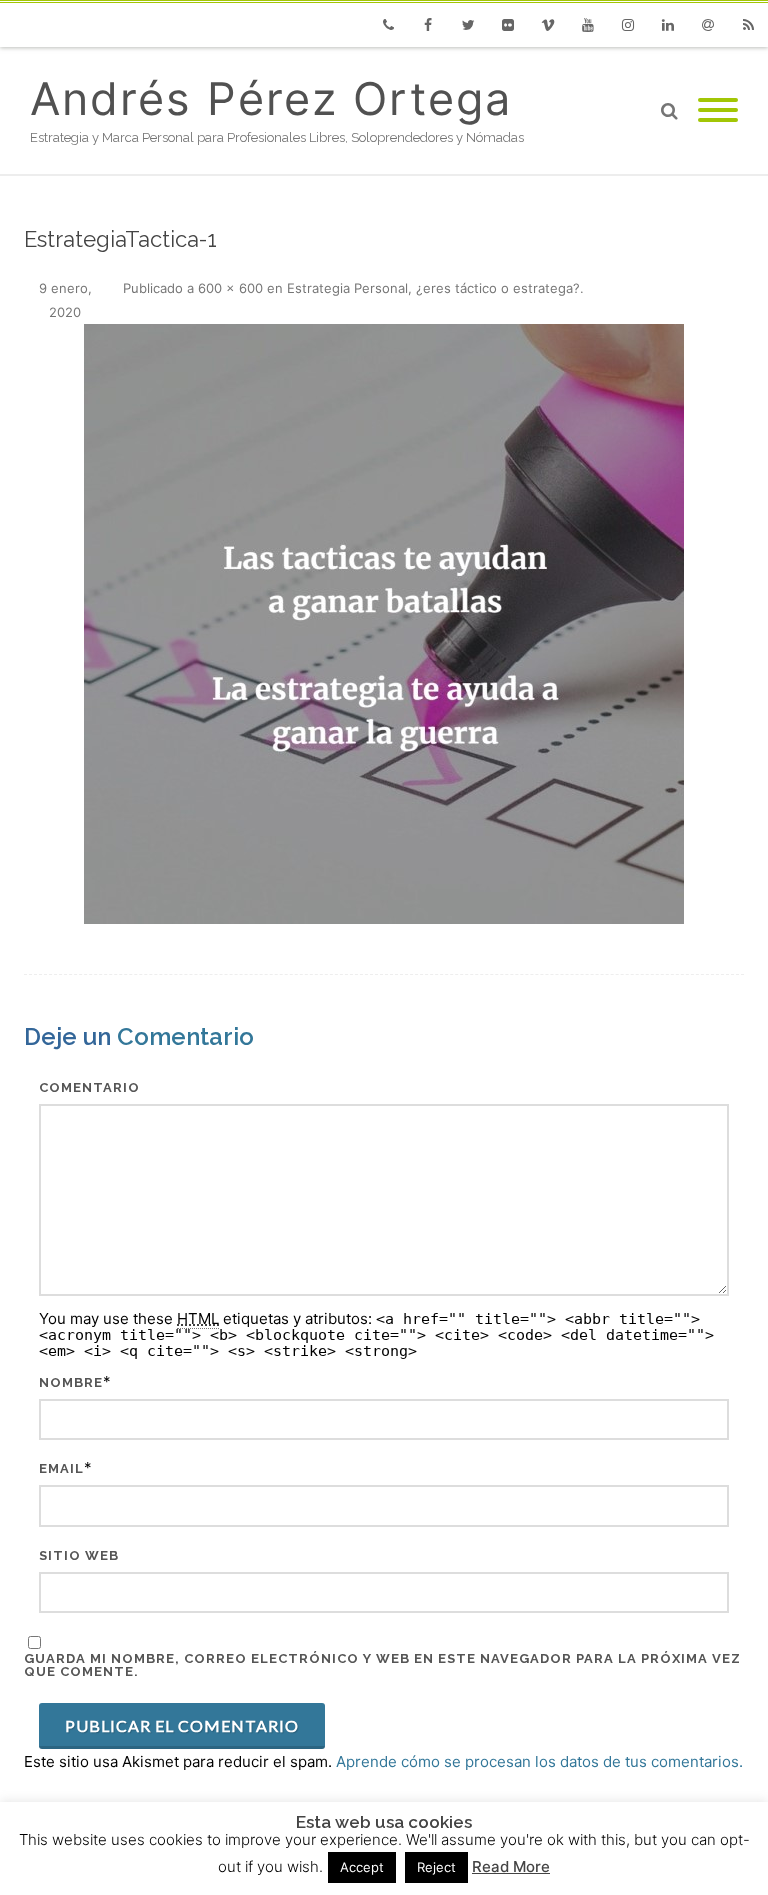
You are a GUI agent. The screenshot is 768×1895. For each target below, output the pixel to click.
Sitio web (79, 1555)
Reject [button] (436, 1867)
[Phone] (388, 25)
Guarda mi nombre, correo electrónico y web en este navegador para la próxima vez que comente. (382, 1665)
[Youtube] (588, 25)
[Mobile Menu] (718, 111)
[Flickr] (508, 25)
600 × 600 (230, 288)
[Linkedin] (668, 25)
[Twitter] (468, 25)
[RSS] (748, 25)
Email (61, 1468)
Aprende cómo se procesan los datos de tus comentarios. (539, 1761)
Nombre (71, 1382)
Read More (511, 1866)
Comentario (89, 1087)
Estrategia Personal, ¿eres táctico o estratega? (433, 288)
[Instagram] (628, 25)
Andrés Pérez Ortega (271, 98)
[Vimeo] (548, 25)
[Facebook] (428, 25)
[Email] (708, 25)
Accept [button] (362, 1867)
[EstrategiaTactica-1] (384, 624)
